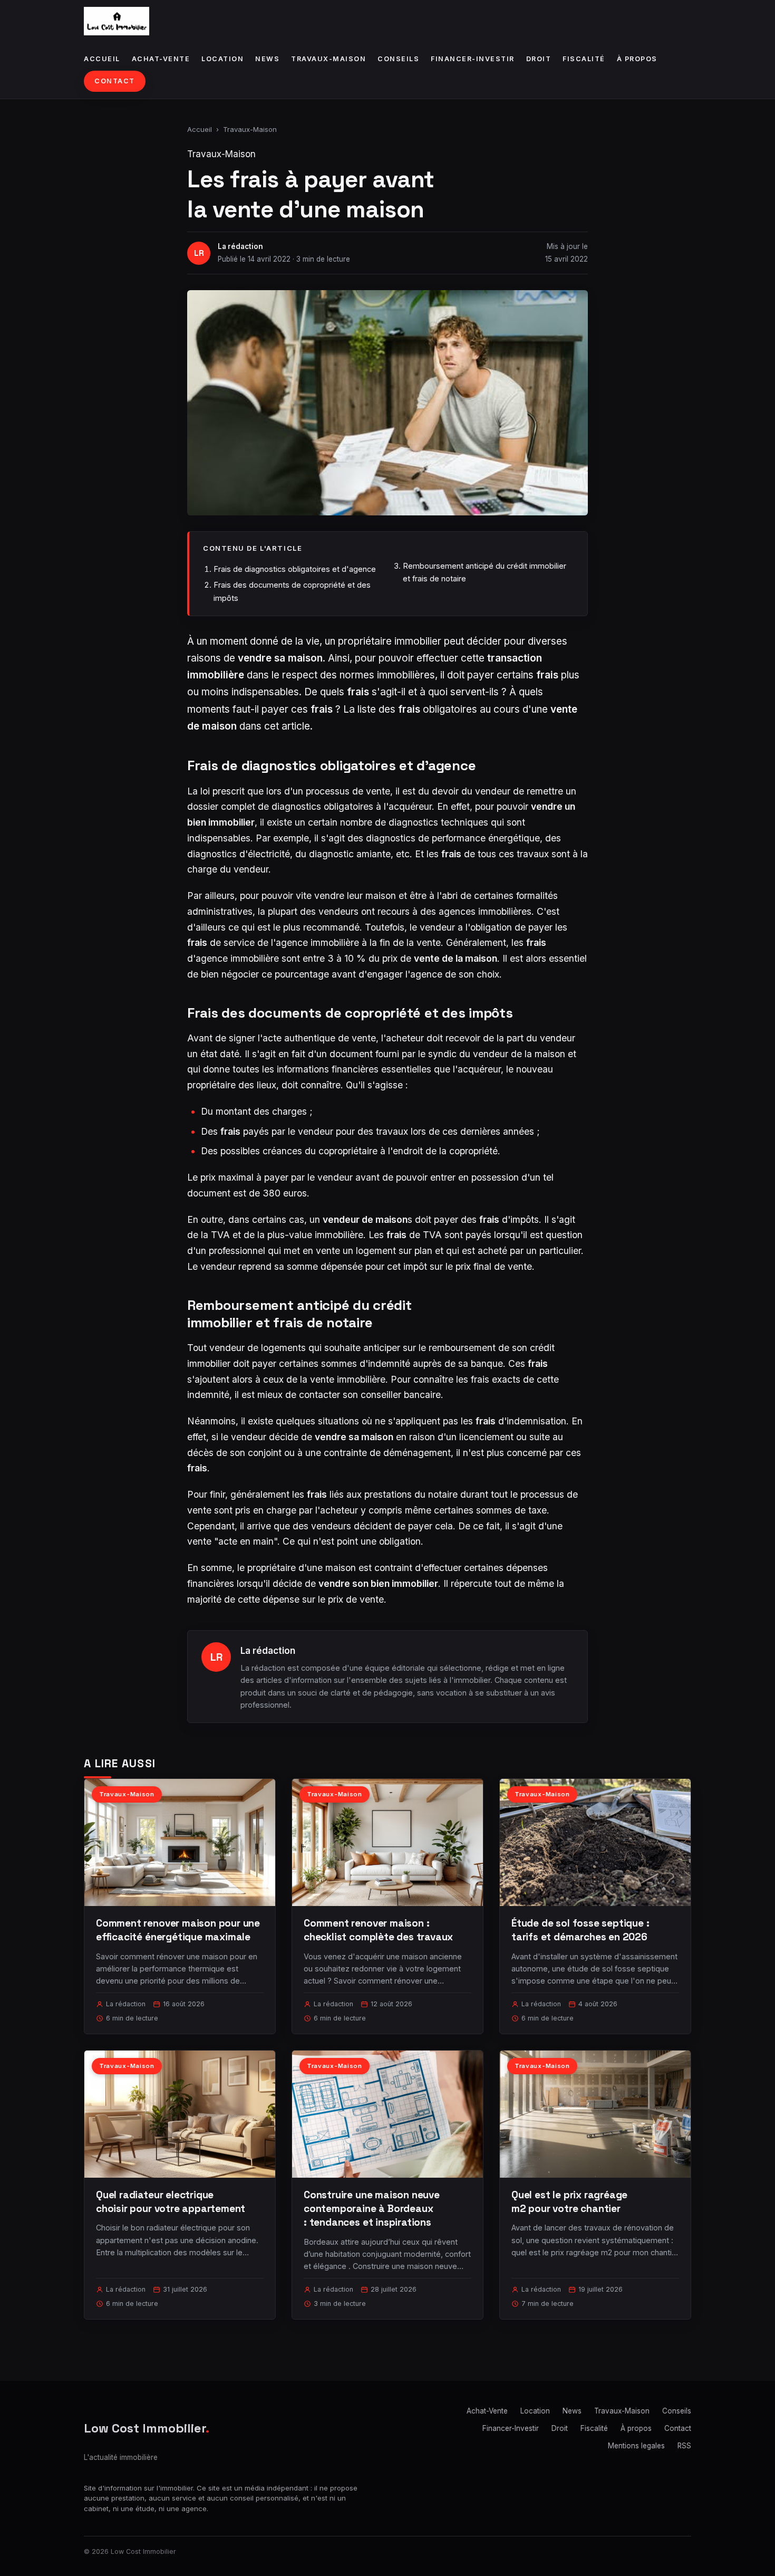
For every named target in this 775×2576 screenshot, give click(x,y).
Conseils (398, 59)
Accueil (102, 59)
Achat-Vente (161, 59)
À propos (637, 59)
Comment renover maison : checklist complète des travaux (378, 1930)
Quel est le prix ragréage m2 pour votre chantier (569, 2202)
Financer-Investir (473, 59)
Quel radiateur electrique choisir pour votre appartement (171, 2202)
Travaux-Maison (328, 59)
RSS (684, 2446)
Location (222, 59)
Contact (115, 81)
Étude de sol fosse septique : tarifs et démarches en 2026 (580, 1930)
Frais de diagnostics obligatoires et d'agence (295, 569)
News (267, 59)
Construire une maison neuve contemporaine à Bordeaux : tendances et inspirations (372, 2209)
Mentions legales (636, 2446)
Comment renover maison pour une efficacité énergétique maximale (178, 1930)
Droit (539, 59)
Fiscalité (584, 59)
